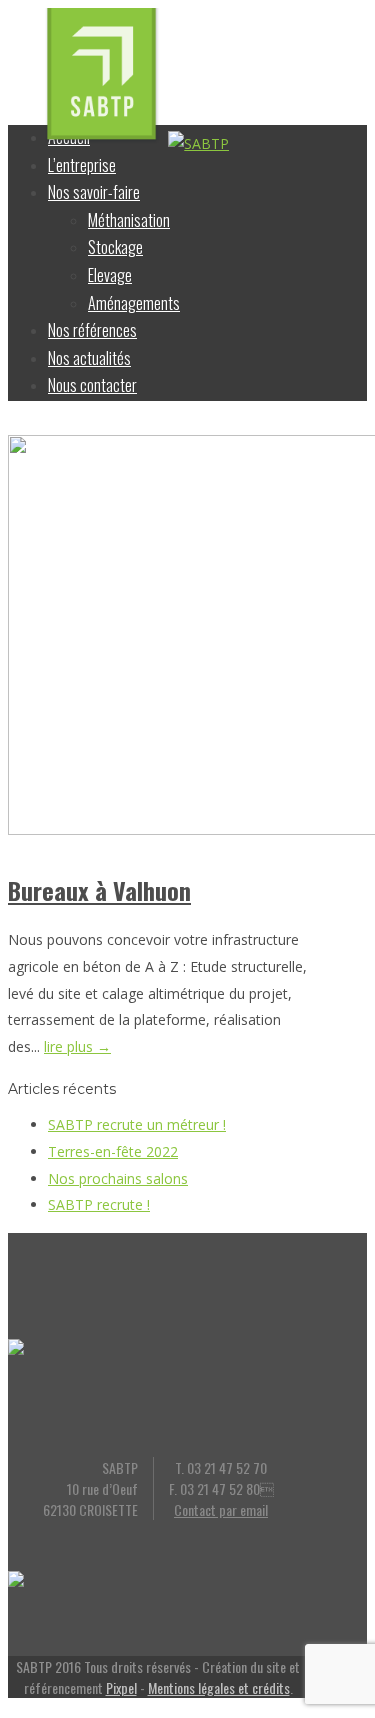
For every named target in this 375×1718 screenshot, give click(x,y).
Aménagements (134, 303)
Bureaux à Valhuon (99, 890)
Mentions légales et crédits (219, 1687)
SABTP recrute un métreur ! (137, 1124)
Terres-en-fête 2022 (113, 1151)
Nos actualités (89, 358)
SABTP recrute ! (99, 1204)
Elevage (110, 275)
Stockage (115, 247)
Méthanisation (129, 220)
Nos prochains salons (118, 1178)
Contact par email (221, 1509)
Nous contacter (92, 385)
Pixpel (121, 1687)
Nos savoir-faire (94, 192)
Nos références (92, 330)
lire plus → (77, 1046)
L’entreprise (82, 165)
